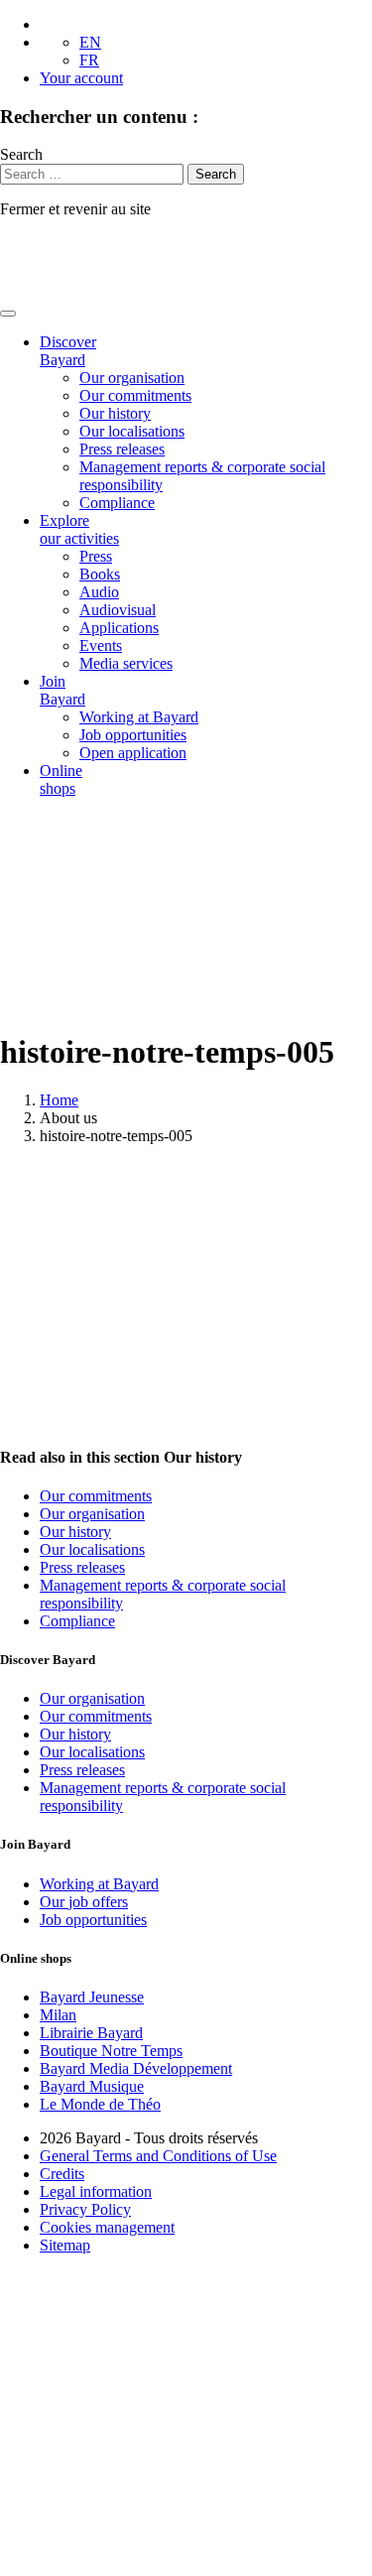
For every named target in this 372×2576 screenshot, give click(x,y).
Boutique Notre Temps (111, 2051)
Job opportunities (133, 735)
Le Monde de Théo (100, 2104)
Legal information (96, 2191)
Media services (126, 663)
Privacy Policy (85, 2209)
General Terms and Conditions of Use (158, 2156)
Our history (115, 413)
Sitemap (65, 2245)
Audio (99, 592)
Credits (62, 2174)
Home (59, 1100)
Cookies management (107, 2227)
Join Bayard (62, 690)
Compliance (117, 503)
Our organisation (132, 378)
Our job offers (84, 1902)
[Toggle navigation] (8, 314)
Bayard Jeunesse (92, 1997)
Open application (133, 753)
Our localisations (132, 431)
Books (100, 574)
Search (21, 154)
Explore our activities (79, 529)
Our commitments (135, 395)
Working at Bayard (139, 717)
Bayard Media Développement (136, 2068)
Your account (81, 78)
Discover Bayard (68, 351)
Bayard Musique (92, 2086)
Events (101, 645)
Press (96, 556)
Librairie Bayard (91, 2033)
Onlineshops (61, 779)
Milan (58, 2015)
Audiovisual (118, 610)
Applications (119, 628)
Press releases (122, 449)
